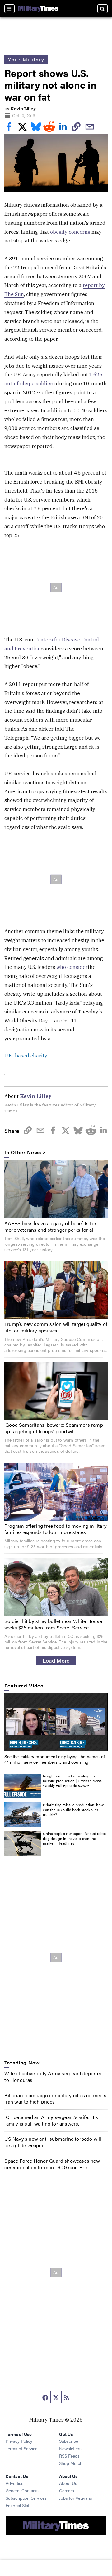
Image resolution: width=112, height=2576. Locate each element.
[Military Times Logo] (38, 9)
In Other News (23, 1153)
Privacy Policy (19, 2441)
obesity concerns (70, 232)
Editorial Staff (18, 2505)
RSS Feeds (69, 2456)
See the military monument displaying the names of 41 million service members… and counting (55, 1759)
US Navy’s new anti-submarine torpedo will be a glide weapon (53, 2142)
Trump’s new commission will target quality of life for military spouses (56, 1327)
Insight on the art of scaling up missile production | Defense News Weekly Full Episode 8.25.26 (72, 1781)
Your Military (26, 59)
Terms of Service (21, 2448)
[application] (56, 1722)
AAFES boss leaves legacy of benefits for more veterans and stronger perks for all (50, 1226)
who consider (72, 967)
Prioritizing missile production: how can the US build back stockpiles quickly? (73, 1809)
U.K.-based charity (26, 1056)
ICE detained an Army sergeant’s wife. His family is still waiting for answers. (51, 2120)
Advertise (14, 2483)
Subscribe (69, 2441)
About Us (68, 2483)
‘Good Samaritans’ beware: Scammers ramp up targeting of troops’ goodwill (54, 1428)
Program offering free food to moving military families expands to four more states (56, 1529)
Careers (67, 2490)
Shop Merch (71, 2463)
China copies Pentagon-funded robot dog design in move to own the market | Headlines (75, 1838)
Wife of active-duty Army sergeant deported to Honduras (53, 2077)
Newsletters (70, 2448)
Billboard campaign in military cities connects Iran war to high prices (55, 2099)
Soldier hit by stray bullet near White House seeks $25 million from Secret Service (53, 1624)
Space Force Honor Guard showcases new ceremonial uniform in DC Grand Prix (52, 2164)
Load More (56, 1660)
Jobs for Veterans (76, 2498)
